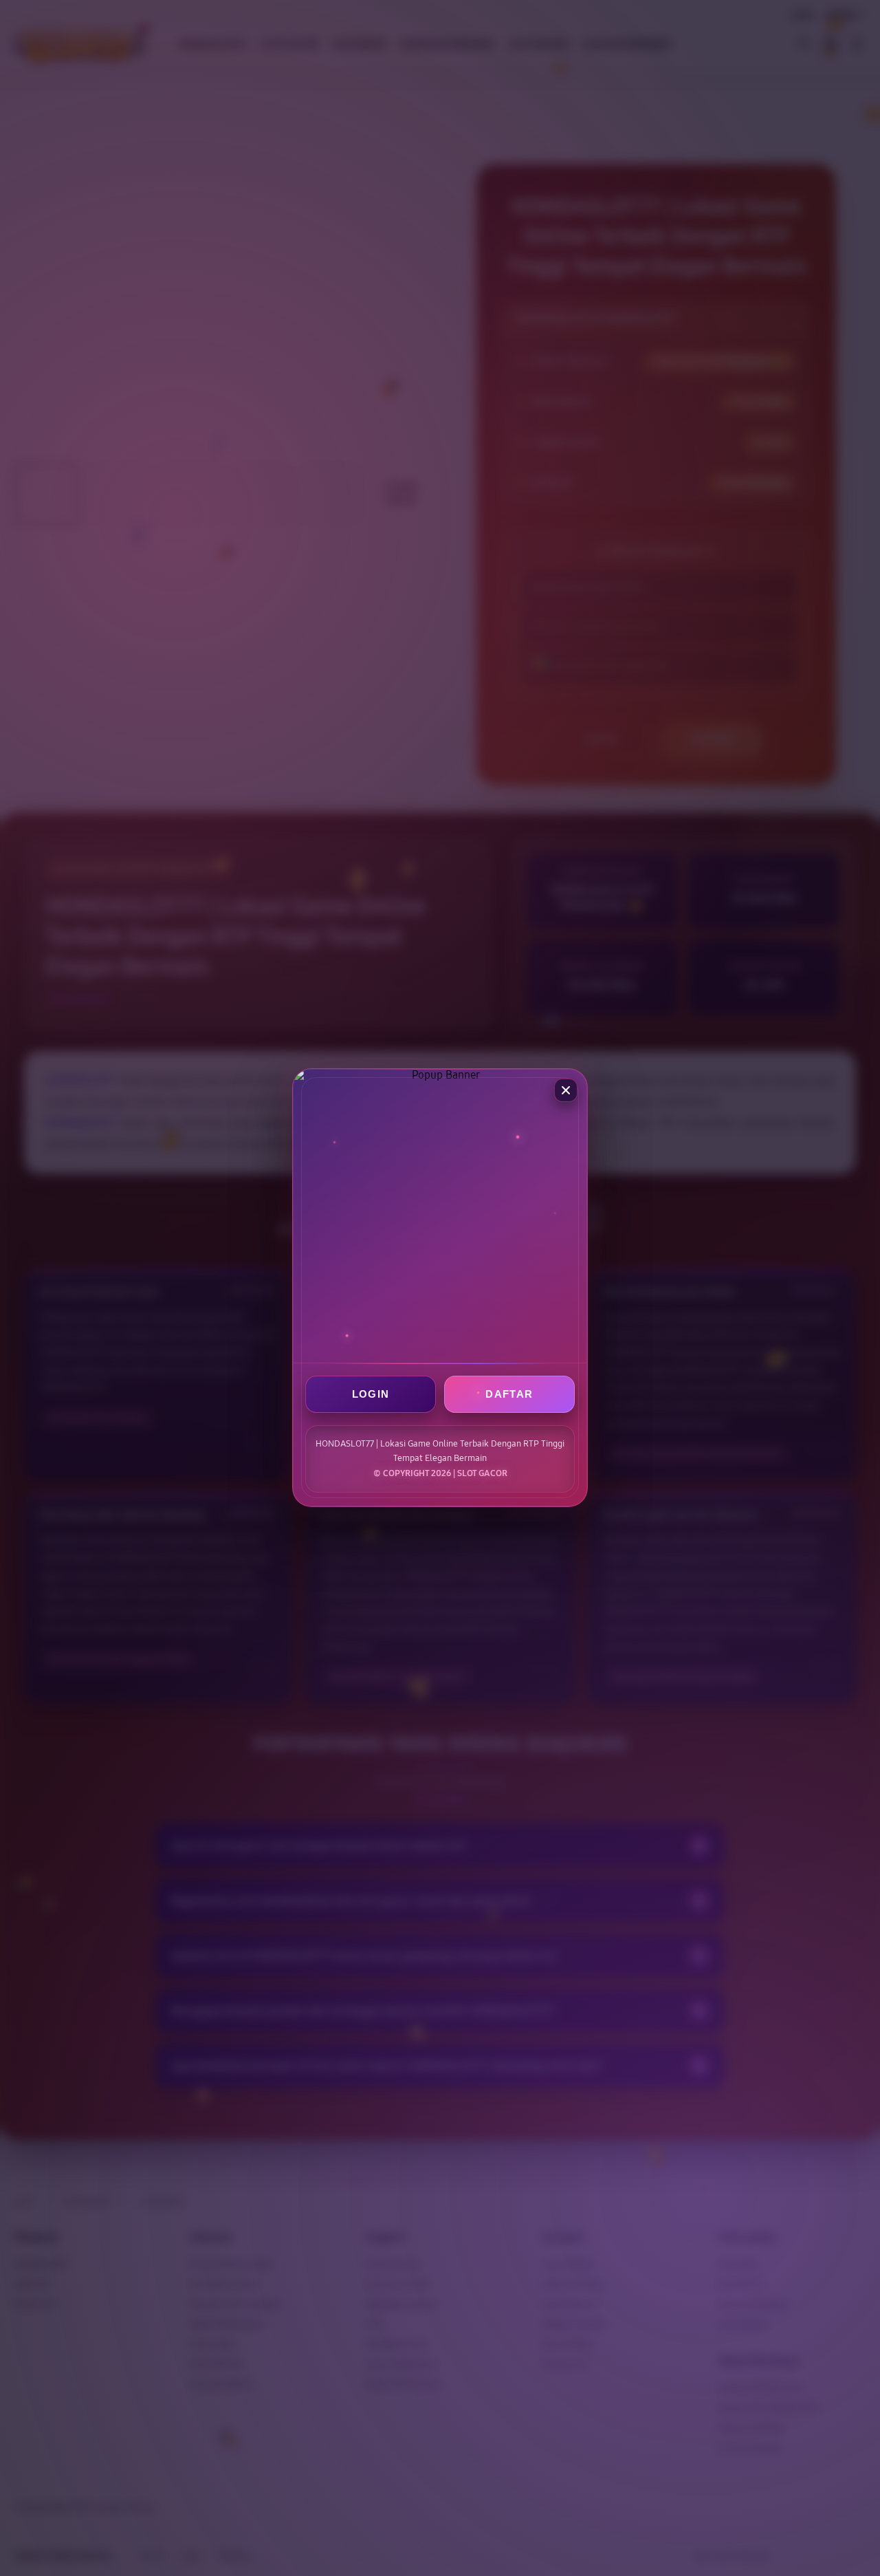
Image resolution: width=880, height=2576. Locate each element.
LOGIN (371, 1395)
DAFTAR (509, 1395)
